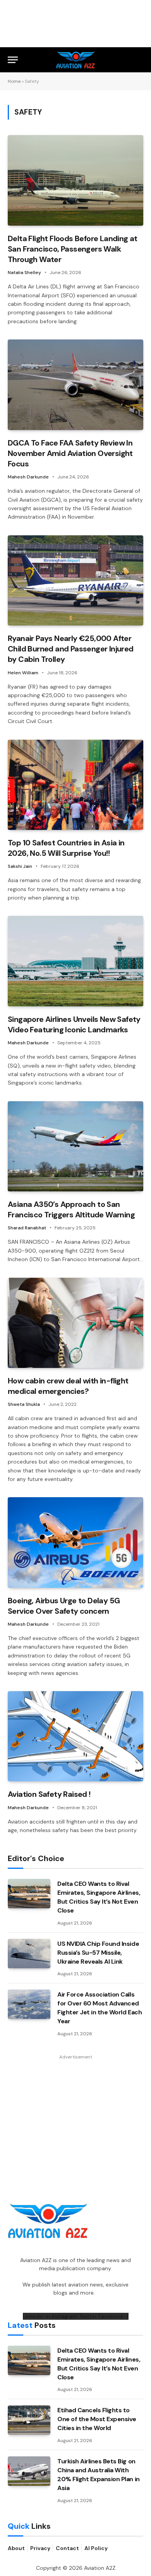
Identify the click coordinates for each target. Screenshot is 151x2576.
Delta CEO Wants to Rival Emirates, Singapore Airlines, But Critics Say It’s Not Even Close (99, 1897)
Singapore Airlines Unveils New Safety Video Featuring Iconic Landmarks (74, 1024)
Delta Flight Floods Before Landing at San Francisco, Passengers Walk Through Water (73, 249)
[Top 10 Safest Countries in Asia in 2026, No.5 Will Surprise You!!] (75, 785)
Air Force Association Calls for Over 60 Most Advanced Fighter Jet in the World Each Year (100, 2008)
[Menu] (13, 60)
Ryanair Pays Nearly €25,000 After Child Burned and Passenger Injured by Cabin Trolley (71, 649)
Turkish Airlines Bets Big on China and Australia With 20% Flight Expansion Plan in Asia (99, 2475)
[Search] (140, 60)
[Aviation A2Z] (76, 60)
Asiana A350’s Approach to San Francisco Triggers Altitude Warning (71, 1209)
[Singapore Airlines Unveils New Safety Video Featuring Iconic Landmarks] (75, 961)
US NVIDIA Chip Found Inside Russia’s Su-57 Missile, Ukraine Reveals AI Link (98, 1953)
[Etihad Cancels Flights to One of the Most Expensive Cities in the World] (29, 2420)
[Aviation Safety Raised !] (75, 1736)
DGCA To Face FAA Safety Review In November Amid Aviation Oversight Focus (70, 453)
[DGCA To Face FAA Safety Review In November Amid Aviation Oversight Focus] (75, 385)
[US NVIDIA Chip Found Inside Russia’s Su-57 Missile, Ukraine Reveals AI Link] (29, 1954)
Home (14, 81)
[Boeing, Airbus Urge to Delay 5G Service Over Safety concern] (75, 1542)
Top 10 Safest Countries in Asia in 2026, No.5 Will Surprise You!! (66, 848)
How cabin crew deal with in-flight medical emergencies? (68, 1386)
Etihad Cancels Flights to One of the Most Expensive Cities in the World (97, 2419)
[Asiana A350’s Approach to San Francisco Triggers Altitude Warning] (75, 1146)
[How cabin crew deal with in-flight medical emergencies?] (75, 1323)
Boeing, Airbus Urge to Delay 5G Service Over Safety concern (64, 1606)
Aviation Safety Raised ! (49, 1794)
